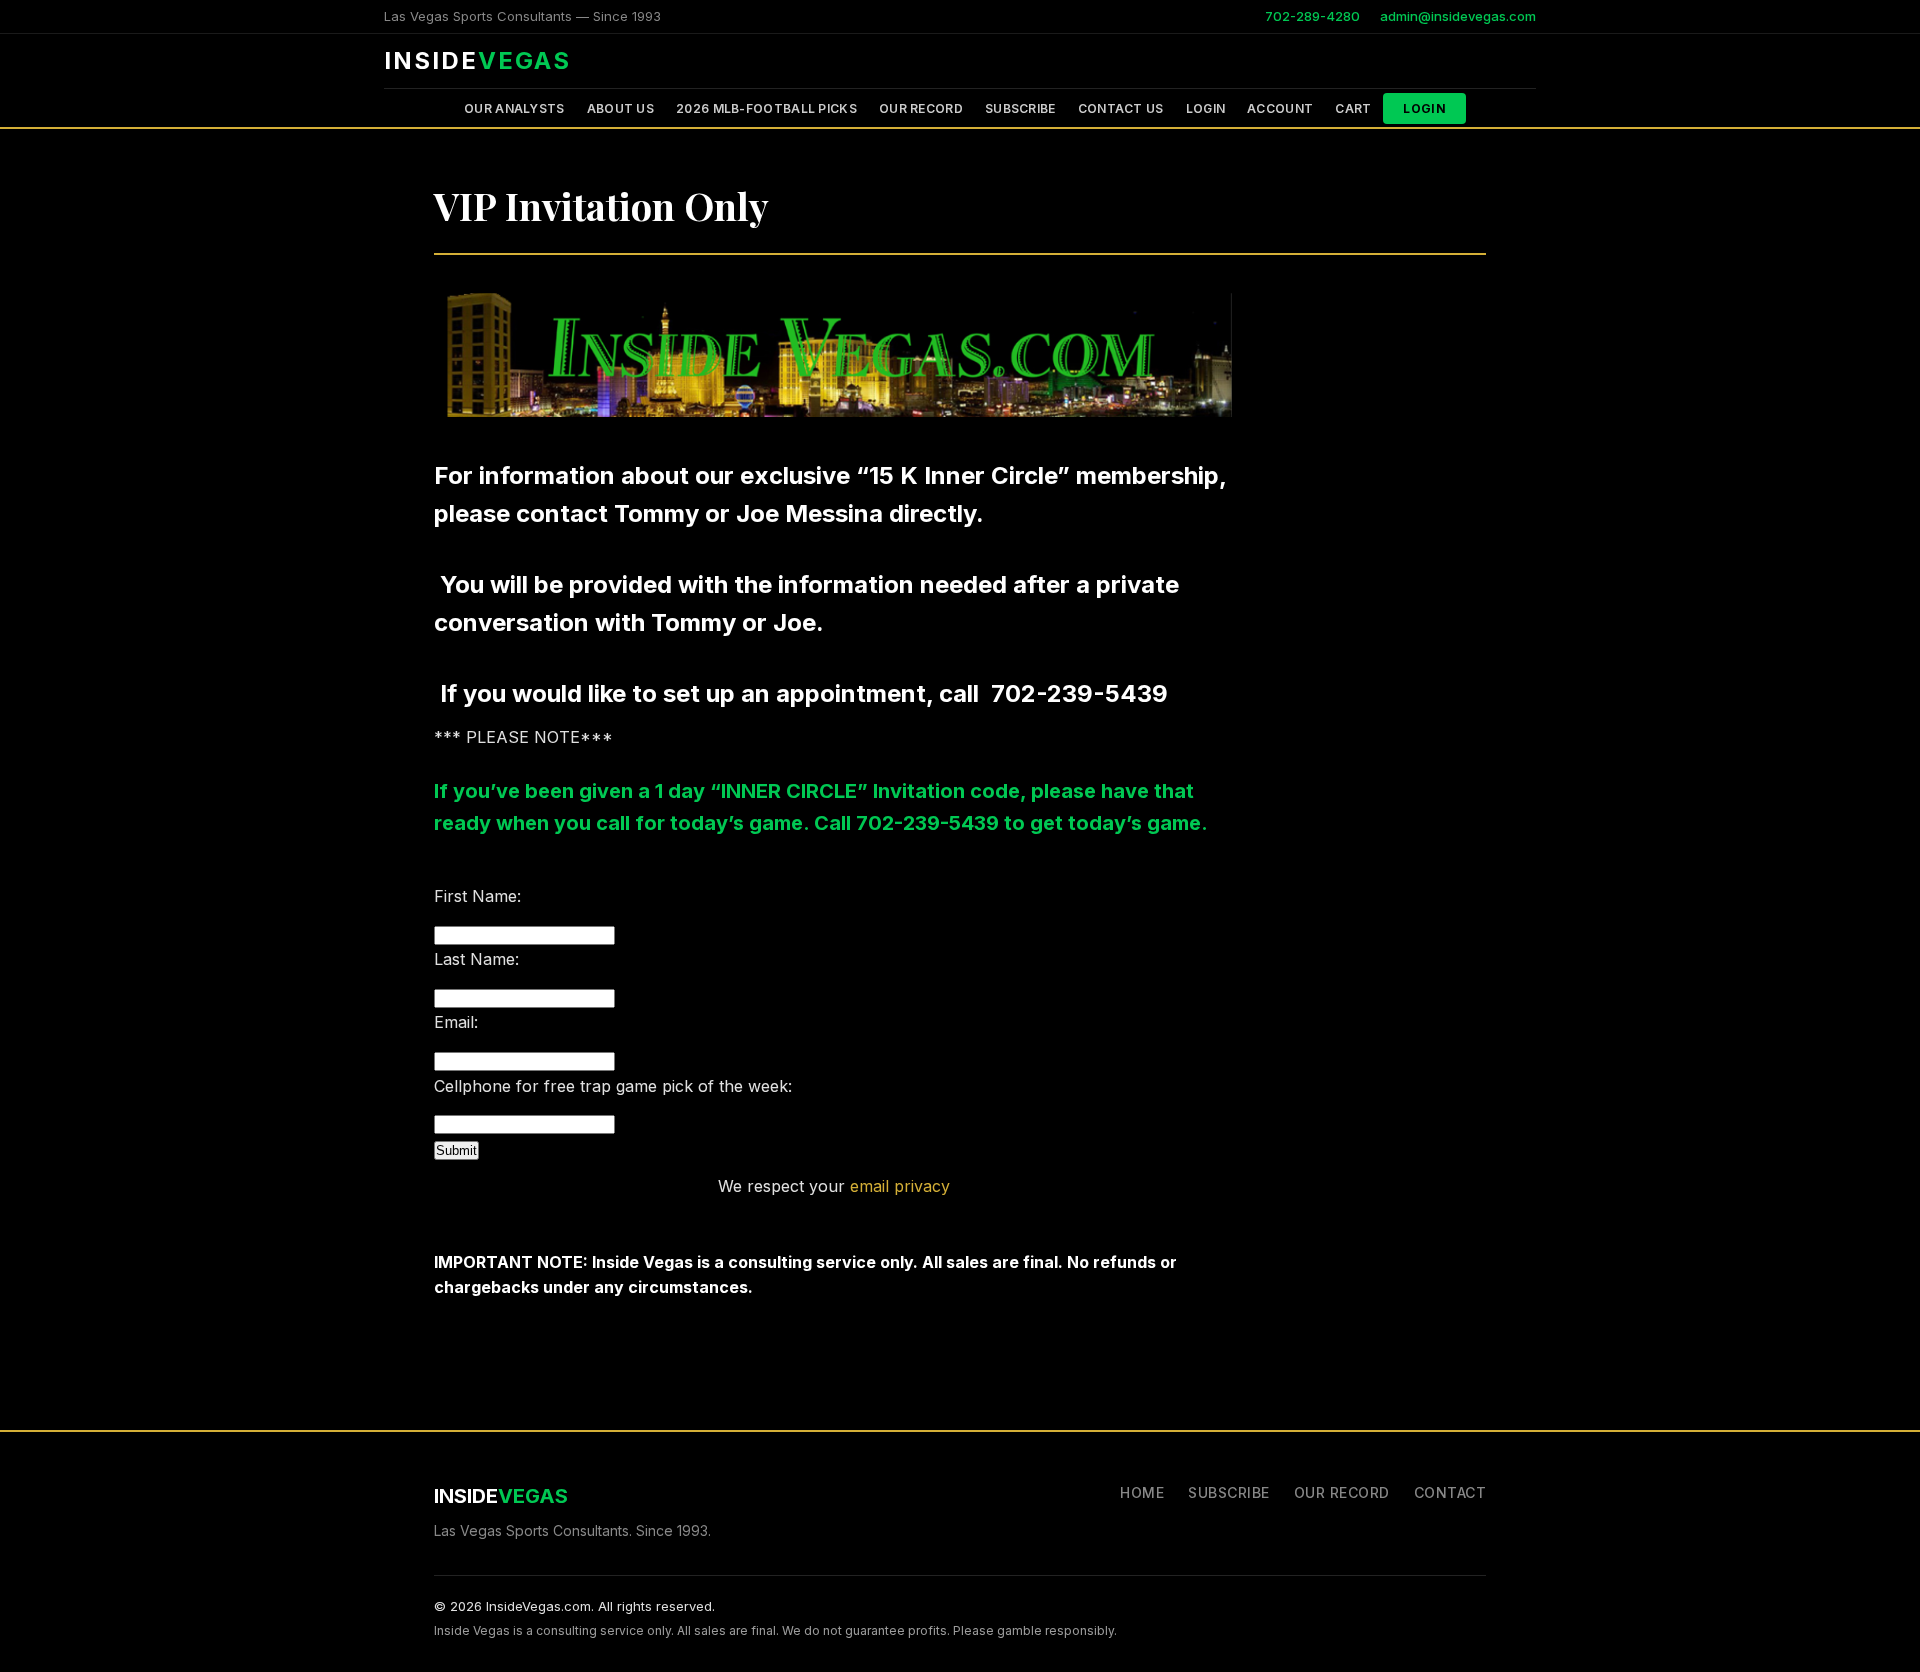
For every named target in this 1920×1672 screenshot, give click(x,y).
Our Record (921, 108)
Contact (1450, 1492)
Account (1280, 108)
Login (1206, 108)
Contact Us (1121, 108)
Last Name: (476, 959)
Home (1142, 1492)
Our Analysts (514, 108)
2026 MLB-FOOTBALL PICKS (766, 108)
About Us (620, 108)
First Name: (477, 896)
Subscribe (1020, 108)
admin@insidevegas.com (1458, 16)
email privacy (900, 1186)
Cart (1353, 108)
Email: (456, 1022)
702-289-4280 (1312, 16)
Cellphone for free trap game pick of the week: (613, 1086)
